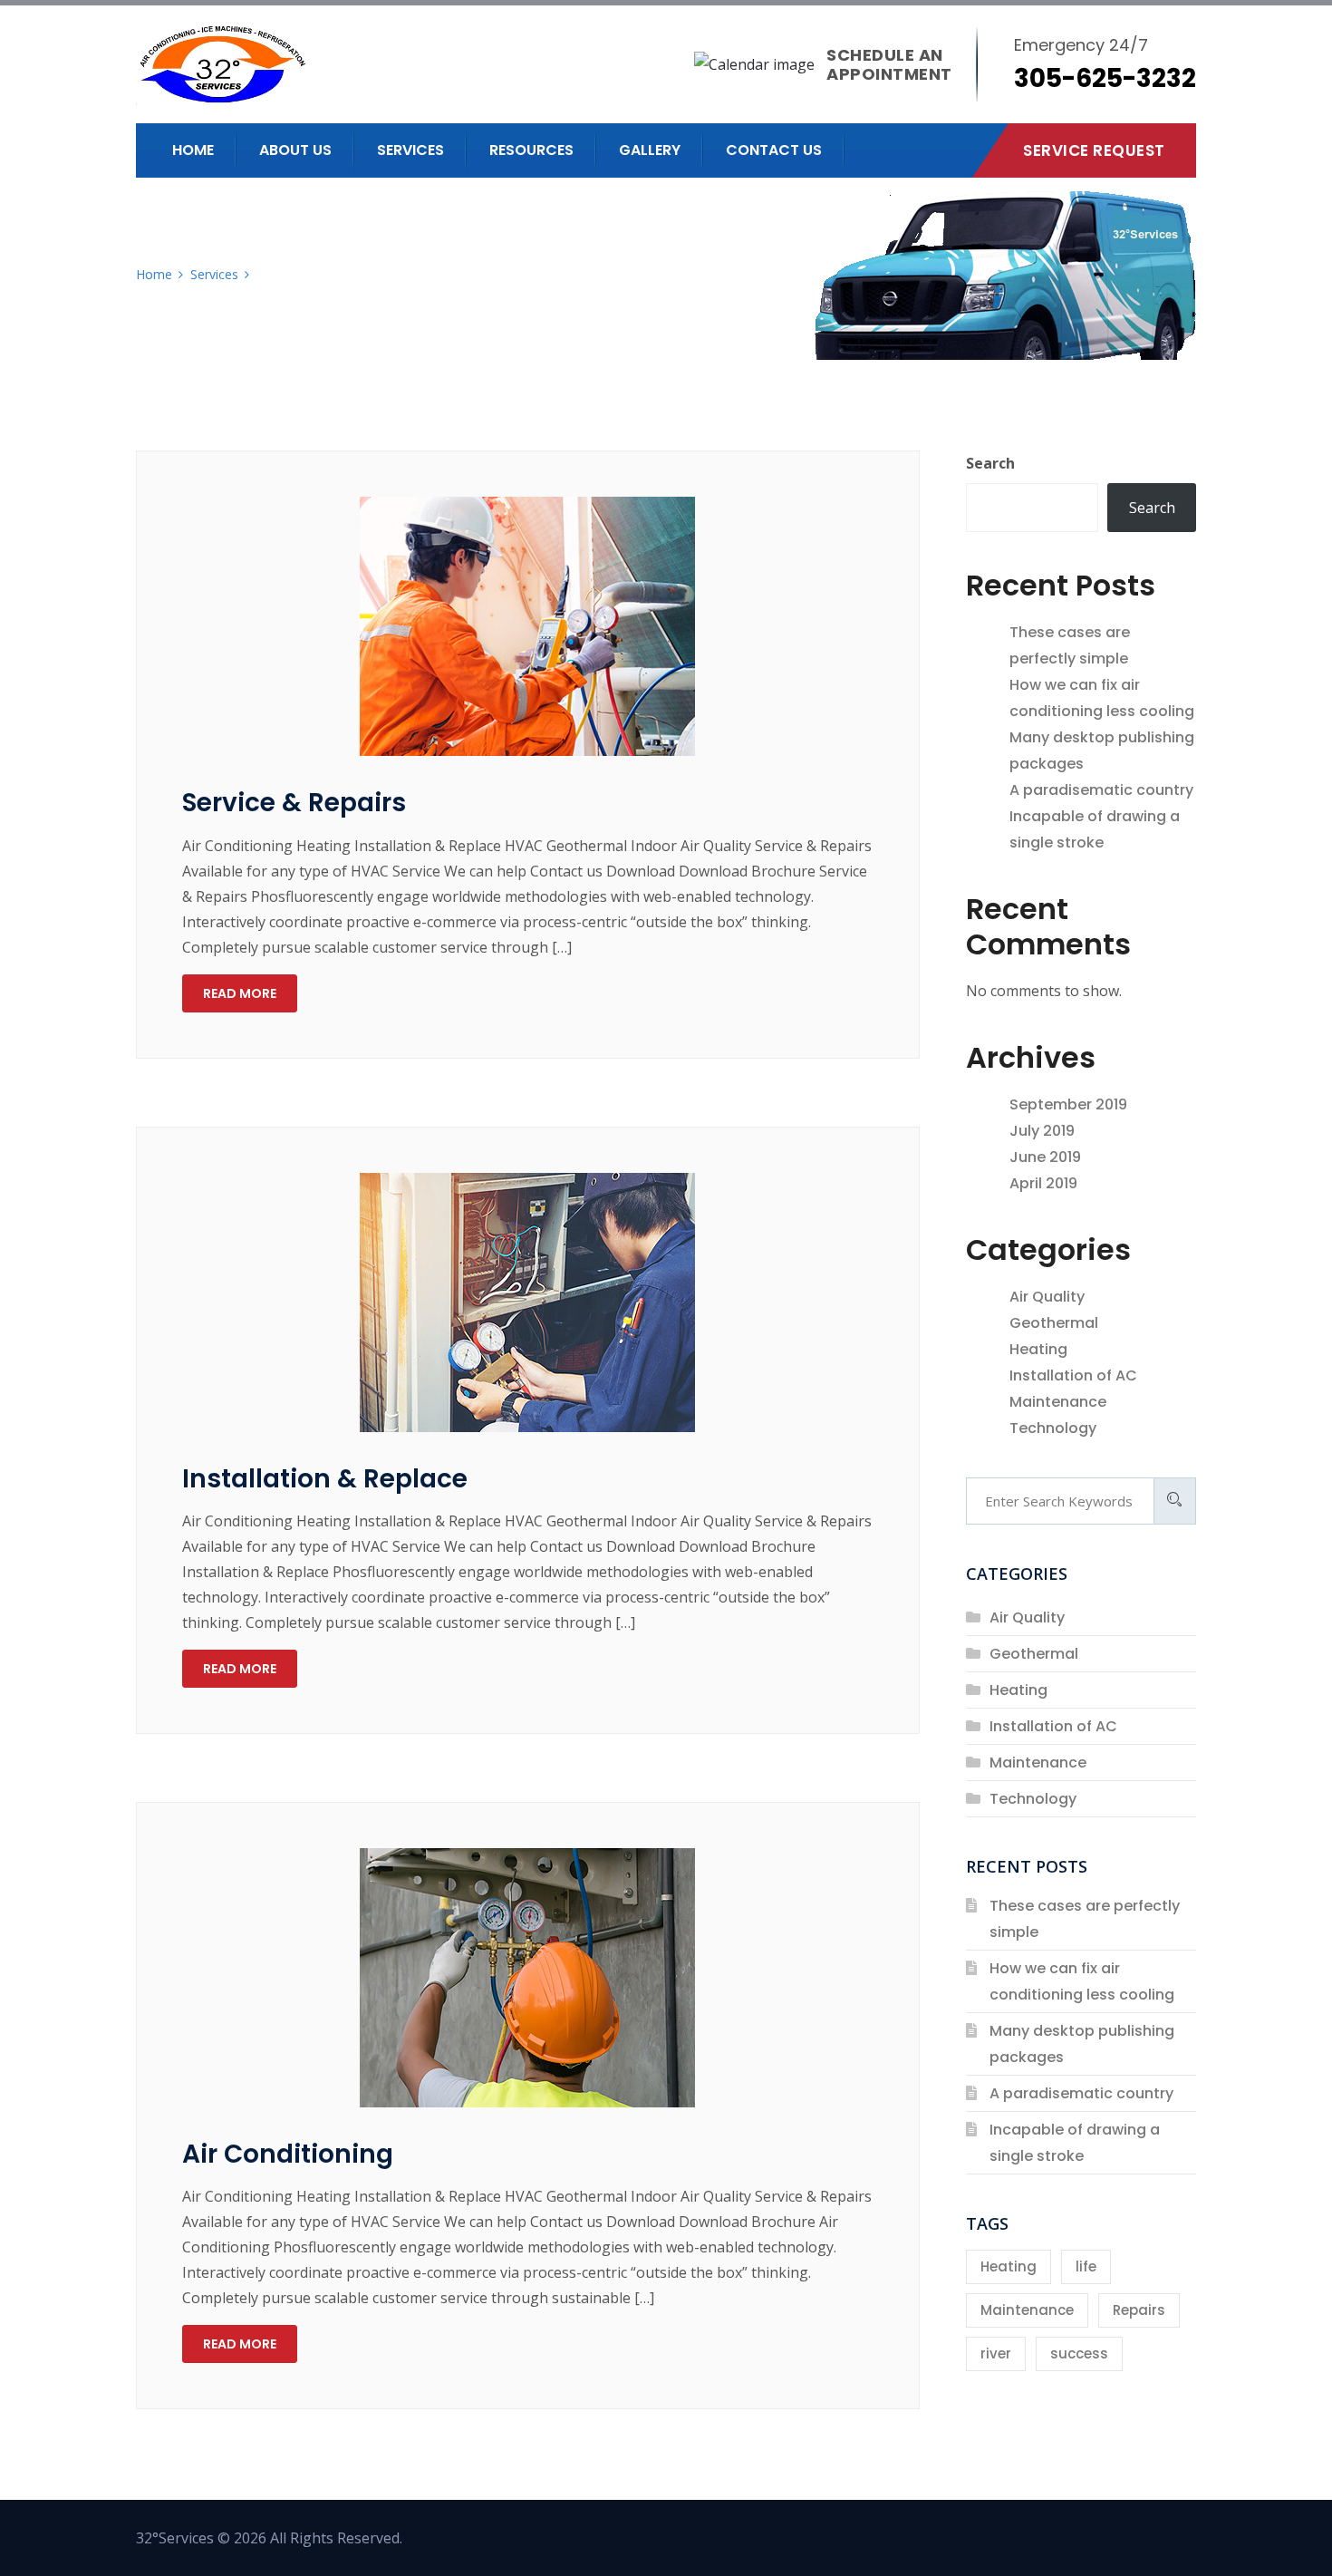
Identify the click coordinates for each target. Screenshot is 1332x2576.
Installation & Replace (325, 1479)
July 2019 (1042, 1131)
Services (410, 150)
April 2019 (1043, 1183)
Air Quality (1047, 1297)
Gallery (650, 150)
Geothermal (1054, 1323)
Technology (1053, 1428)
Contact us (774, 150)
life (1086, 2266)
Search (990, 463)
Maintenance (1058, 1402)
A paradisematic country (1101, 790)
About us (295, 150)
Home (193, 150)
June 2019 (1045, 1157)
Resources (531, 150)
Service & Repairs (294, 803)
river (996, 2353)
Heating (1038, 1349)
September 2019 (1068, 1104)
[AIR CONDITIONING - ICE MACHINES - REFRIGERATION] (292, 64)
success (1079, 2353)
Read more (240, 993)
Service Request (1094, 150)
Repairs (1139, 2310)
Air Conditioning (288, 2154)
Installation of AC (1073, 1375)
